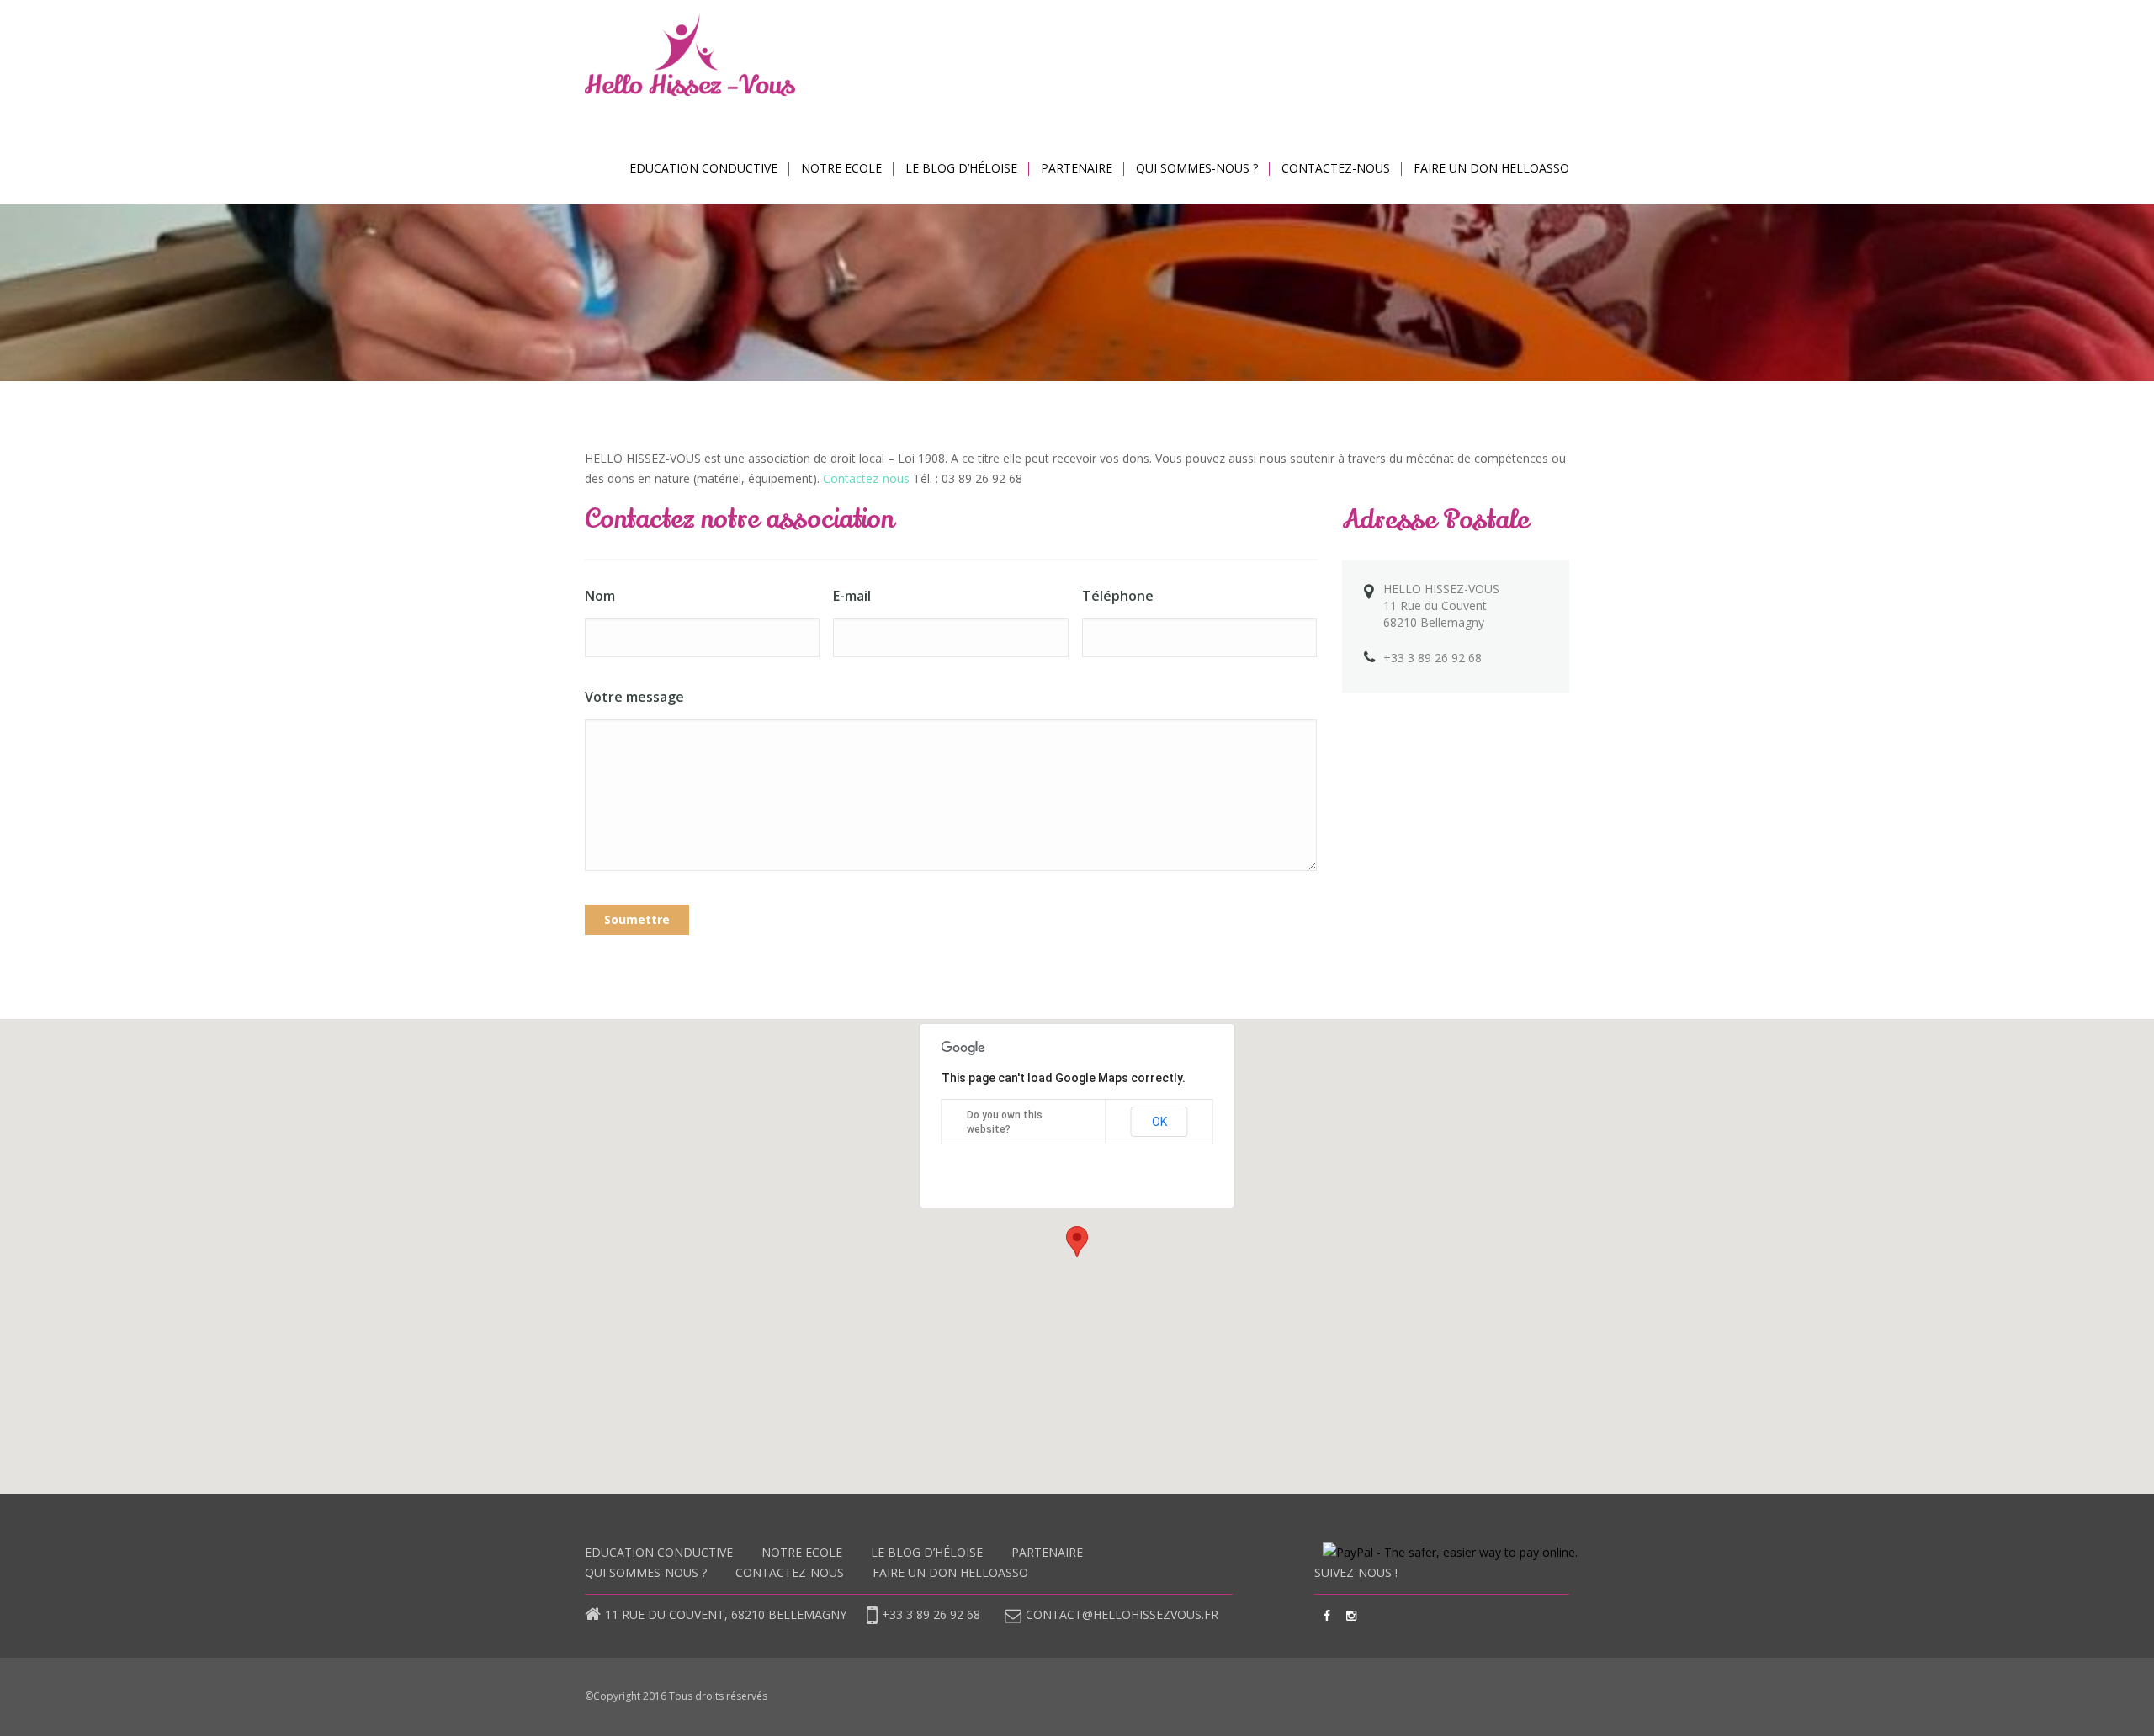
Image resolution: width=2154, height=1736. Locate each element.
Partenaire (1077, 168)
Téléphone (1118, 596)
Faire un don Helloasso (1491, 168)
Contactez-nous (1336, 168)
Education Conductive (703, 168)
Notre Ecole (841, 168)
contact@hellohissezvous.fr (1122, 1614)
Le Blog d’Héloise (961, 168)
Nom (600, 596)
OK (1159, 1122)
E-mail (852, 596)
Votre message (634, 697)
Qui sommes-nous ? (1197, 168)
